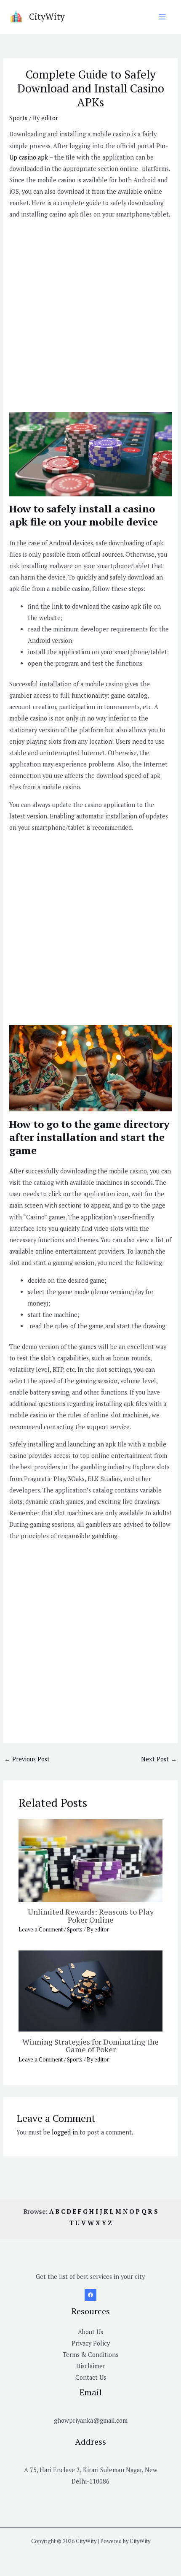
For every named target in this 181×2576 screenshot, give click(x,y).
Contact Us (91, 2377)
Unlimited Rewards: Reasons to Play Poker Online (91, 1915)
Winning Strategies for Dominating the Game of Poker (90, 2045)
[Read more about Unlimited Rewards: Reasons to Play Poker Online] (90, 1860)
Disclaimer (91, 2366)
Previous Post (27, 1759)
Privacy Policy (91, 2343)
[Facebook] (90, 2295)
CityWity (47, 16)
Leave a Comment (41, 1930)
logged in (65, 2132)
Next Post (159, 1759)
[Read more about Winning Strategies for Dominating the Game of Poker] (90, 1990)
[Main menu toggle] (162, 17)
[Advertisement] (90, 317)
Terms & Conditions (90, 2355)
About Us (90, 2332)
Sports (18, 118)
